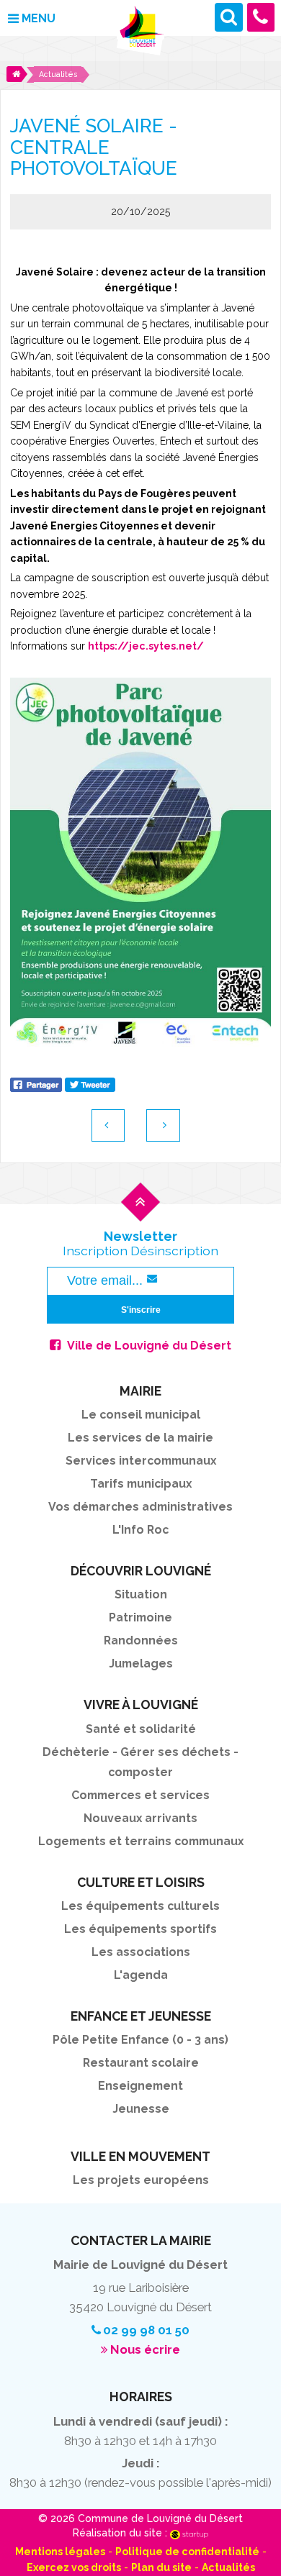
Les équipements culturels (140, 1906)
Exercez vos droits (74, 2567)
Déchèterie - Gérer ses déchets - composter (140, 1762)
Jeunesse (141, 2109)
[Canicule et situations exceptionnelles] (163, 1125)
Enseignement (140, 2086)
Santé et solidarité (141, 1729)
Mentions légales (60, 2552)
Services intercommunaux (141, 1461)
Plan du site (161, 2567)
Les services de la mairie (140, 1438)
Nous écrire (145, 2349)
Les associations (141, 1952)
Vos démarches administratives (140, 1507)
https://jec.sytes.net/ (146, 646)
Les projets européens (141, 2180)
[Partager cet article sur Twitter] (90, 1083)
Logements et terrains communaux (141, 1841)
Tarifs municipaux (141, 1484)
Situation (141, 1594)
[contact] (261, 17)
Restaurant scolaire (141, 2063)
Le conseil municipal (141, 1415)
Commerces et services (140, 1795)
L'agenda (141, 1975)
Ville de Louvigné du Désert (149, 1346)
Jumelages (141, 1664)
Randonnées (141, 1640)
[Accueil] (17, 74)
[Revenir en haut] (140, 1214)
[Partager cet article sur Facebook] (36, 1083)
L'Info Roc (140, 1530)
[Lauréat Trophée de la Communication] (108, 1125)
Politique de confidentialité (187, 2552)
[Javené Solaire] (140, 862)
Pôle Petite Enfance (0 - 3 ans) (140, 2040)
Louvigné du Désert (140, 31)
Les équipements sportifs (140, 1929)
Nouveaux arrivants (140, 1818)
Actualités (228, 2567)
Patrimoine (140, 1617)
